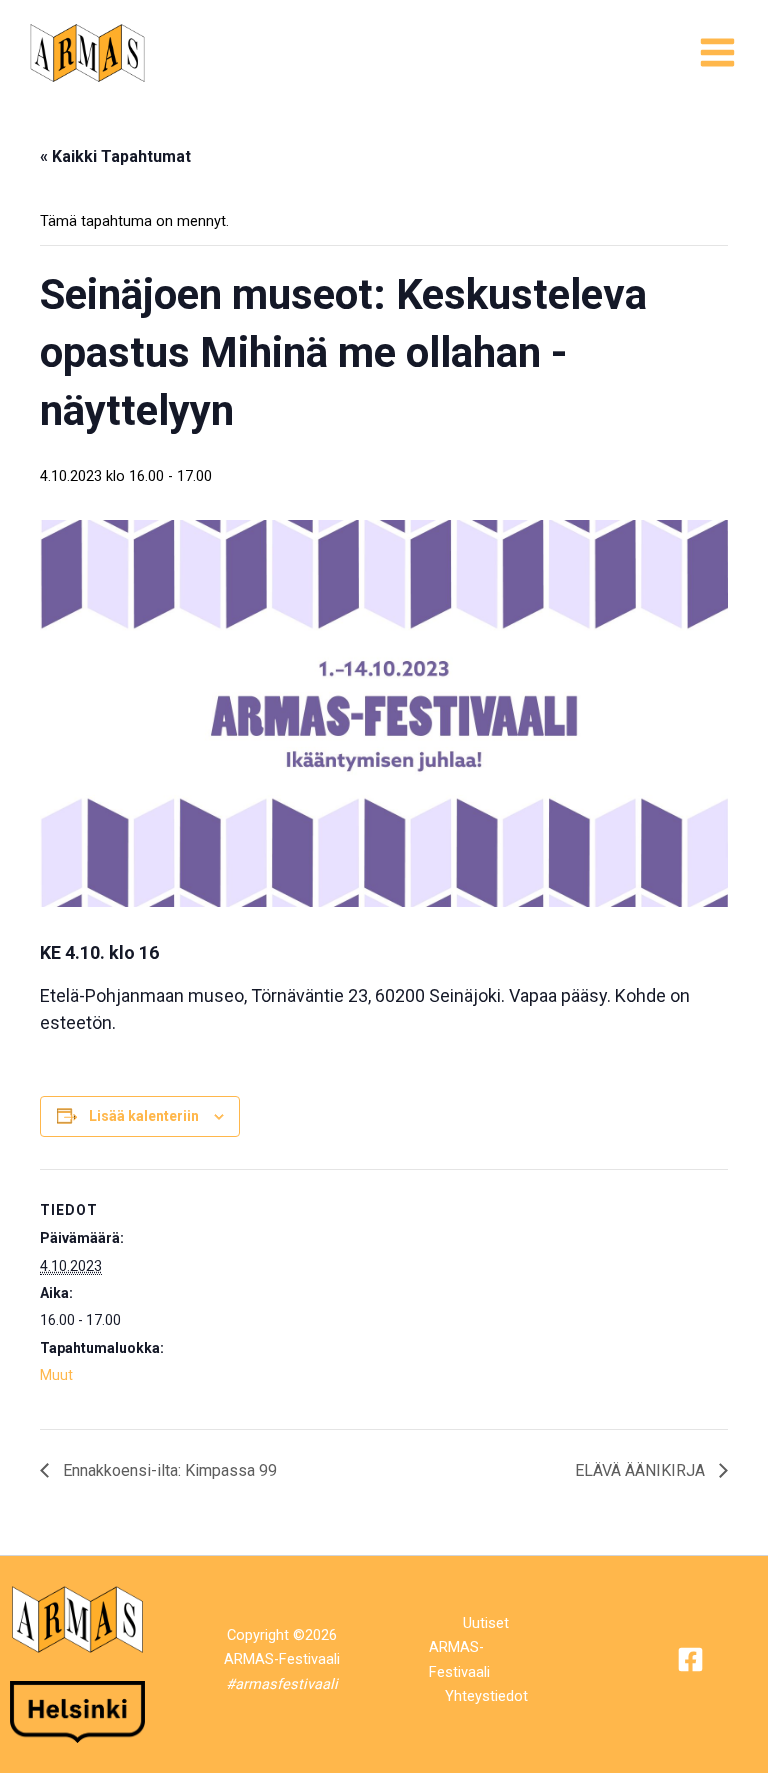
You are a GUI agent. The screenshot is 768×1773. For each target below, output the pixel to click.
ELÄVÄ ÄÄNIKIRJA (642, 1470)
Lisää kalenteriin (144, 1116)
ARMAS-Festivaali (459, 1659)
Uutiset (486, 1623)
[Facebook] (690, 1659)
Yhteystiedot (486, 1696)
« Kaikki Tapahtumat (115, 156)
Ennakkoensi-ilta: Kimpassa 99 (168, 1470)
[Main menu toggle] (717, 52)
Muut (56, 1375)
